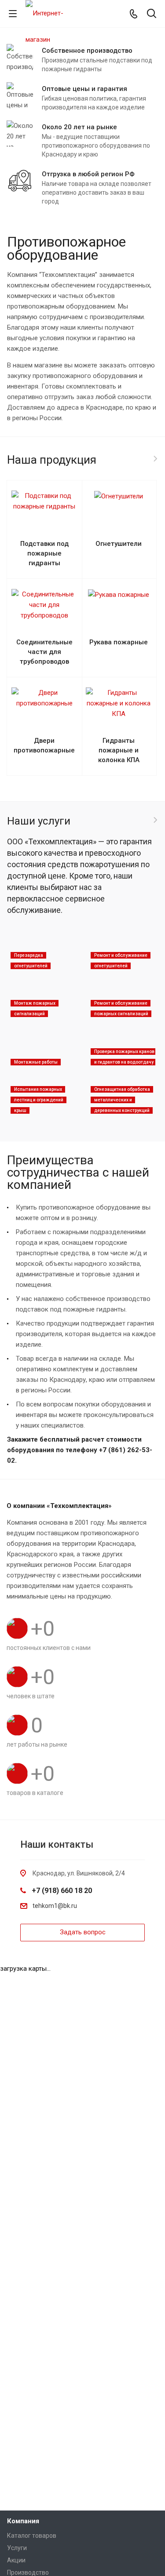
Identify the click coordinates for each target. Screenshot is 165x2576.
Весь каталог (155, 459)
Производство (28, 2572)
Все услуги (155, 820)
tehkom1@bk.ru (55, 1906)
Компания (23, 2521)
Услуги (17, 2548)
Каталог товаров (32, 2536)
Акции (16, 2560)
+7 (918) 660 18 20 (62, 1891)
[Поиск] (152, 14)
